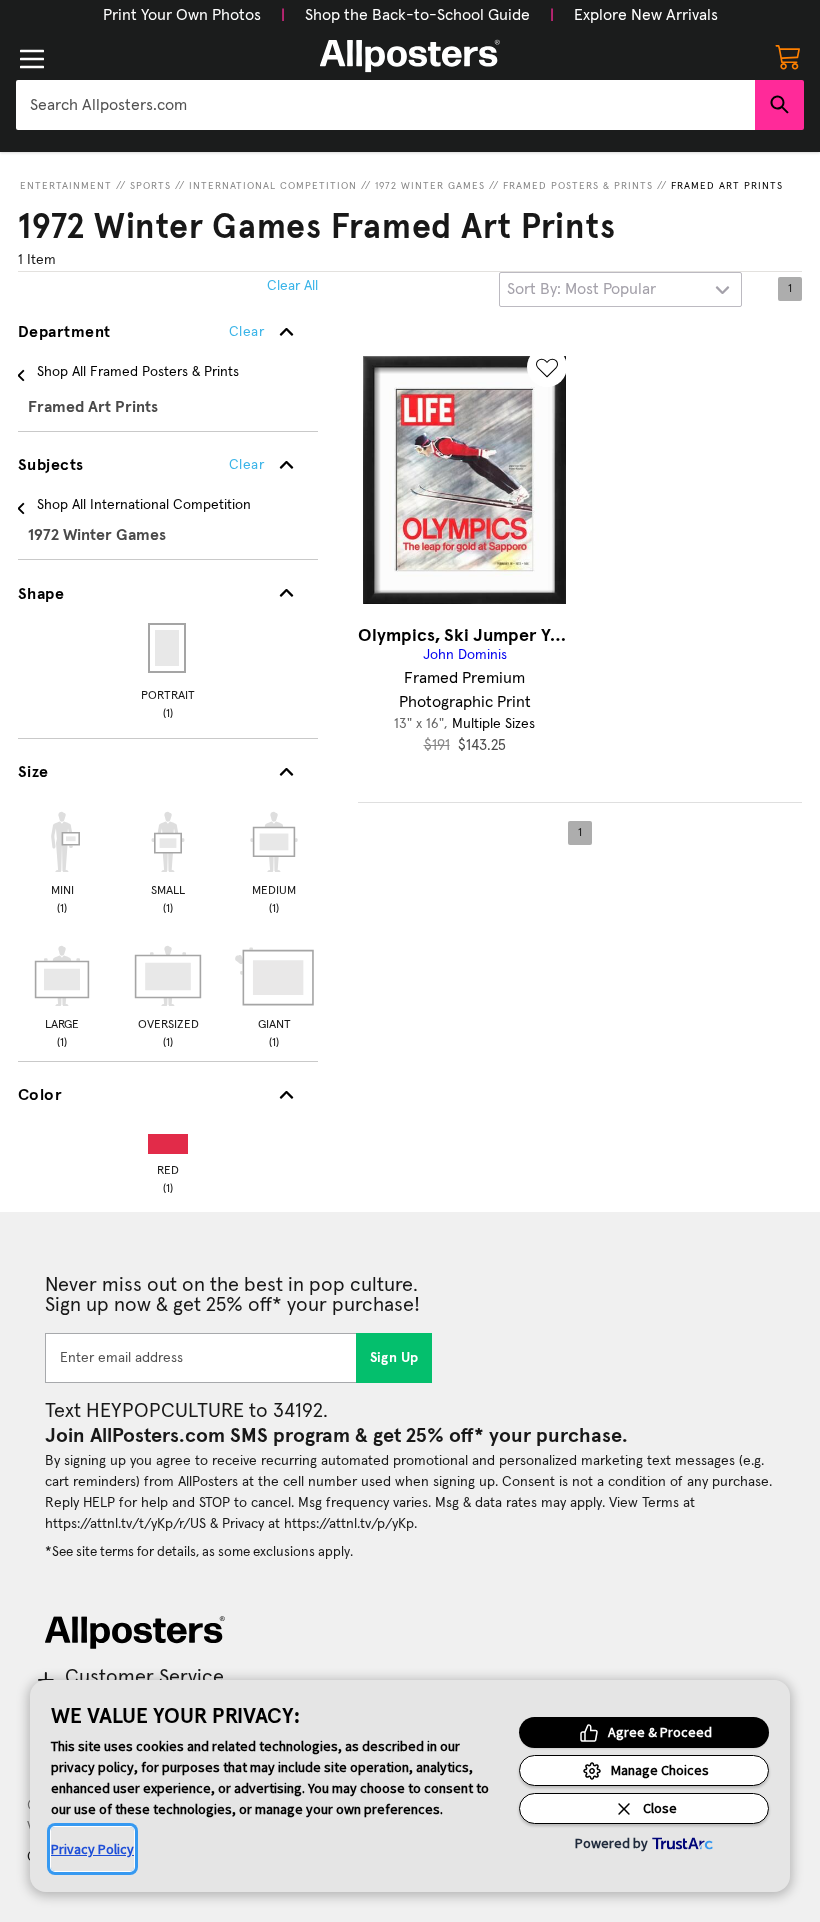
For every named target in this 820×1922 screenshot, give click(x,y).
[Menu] (32, 59)
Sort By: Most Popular (581, 289)
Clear (246, 465)
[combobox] (385, 105)
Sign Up (394, 1358)
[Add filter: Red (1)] (168, 1139)
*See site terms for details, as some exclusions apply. (199, 1552)
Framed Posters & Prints (578, 186)
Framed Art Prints (727, 186)
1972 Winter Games (430, 186)
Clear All (292, 286)
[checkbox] (62, 860)
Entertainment (66, 186)
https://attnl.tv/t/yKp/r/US (125, 1524)
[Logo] (410, 56)
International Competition (273, 186)
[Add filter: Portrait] (168, 648)
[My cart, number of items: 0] (788, 56)
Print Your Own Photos (182, 15)
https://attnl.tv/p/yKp (349, 1524)
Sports (150, 186)
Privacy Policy (92, 1849)
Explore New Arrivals (646, 15)
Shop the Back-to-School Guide (417, 15)
